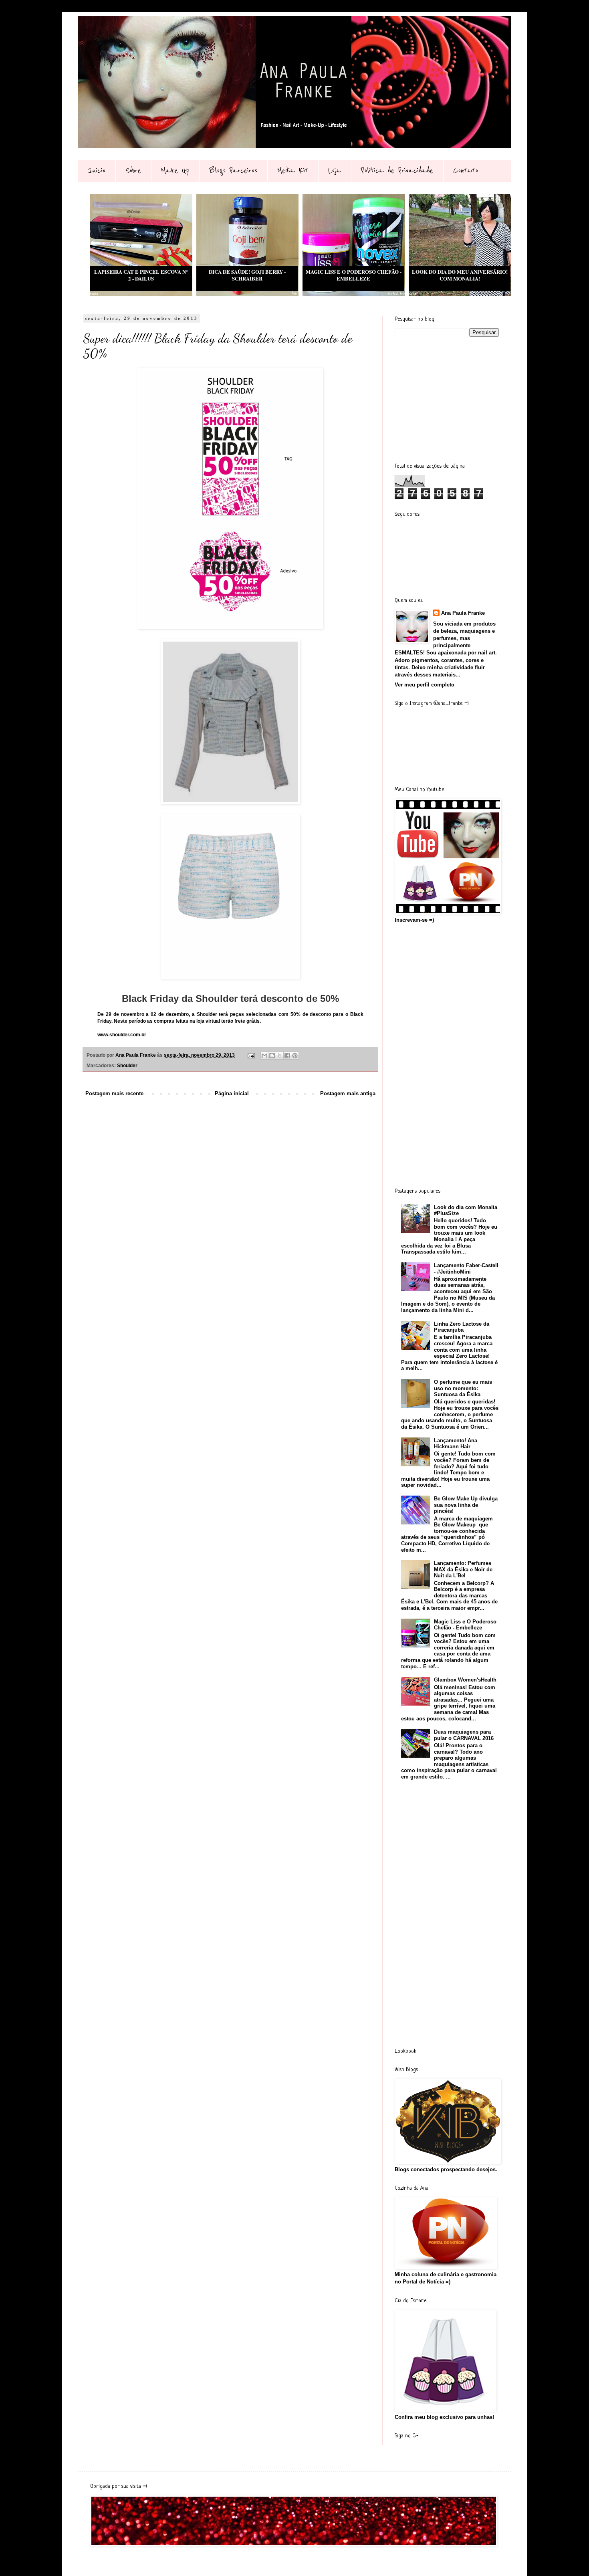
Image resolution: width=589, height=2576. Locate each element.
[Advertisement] (455, 399)
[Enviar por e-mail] (264, 1056)
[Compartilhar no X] (280, 1056)
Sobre (133, 171)
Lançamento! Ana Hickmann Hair (456, 1444)
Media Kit (293, 171)
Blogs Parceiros (233, 171)
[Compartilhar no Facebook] (287, 1056)
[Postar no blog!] (272, 1056)
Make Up (175, 171)
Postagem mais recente (114, 1093)
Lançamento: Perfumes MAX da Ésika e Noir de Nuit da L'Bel (463, 1569)
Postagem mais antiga (348, 1093)
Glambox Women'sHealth (465, 1680)
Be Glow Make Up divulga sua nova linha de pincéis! (466, 1505)
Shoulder (127, 1065)
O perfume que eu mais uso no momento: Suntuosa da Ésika (463, 1388)
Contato (466, 171)
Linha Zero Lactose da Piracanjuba (462, 1327)
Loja (335, 171)
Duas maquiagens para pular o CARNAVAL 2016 (464, 1735)
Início (97, 171)
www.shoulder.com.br (122, 1035)
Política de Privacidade (397, 171)
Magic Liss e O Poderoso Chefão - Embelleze (465, 1625)
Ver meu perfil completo (425, 685)
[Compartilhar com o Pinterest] (295, 1056)
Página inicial (232, 1093)
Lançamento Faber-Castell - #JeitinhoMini (466, 1269)
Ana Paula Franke (463, 613)
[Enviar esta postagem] (251, 1055)
